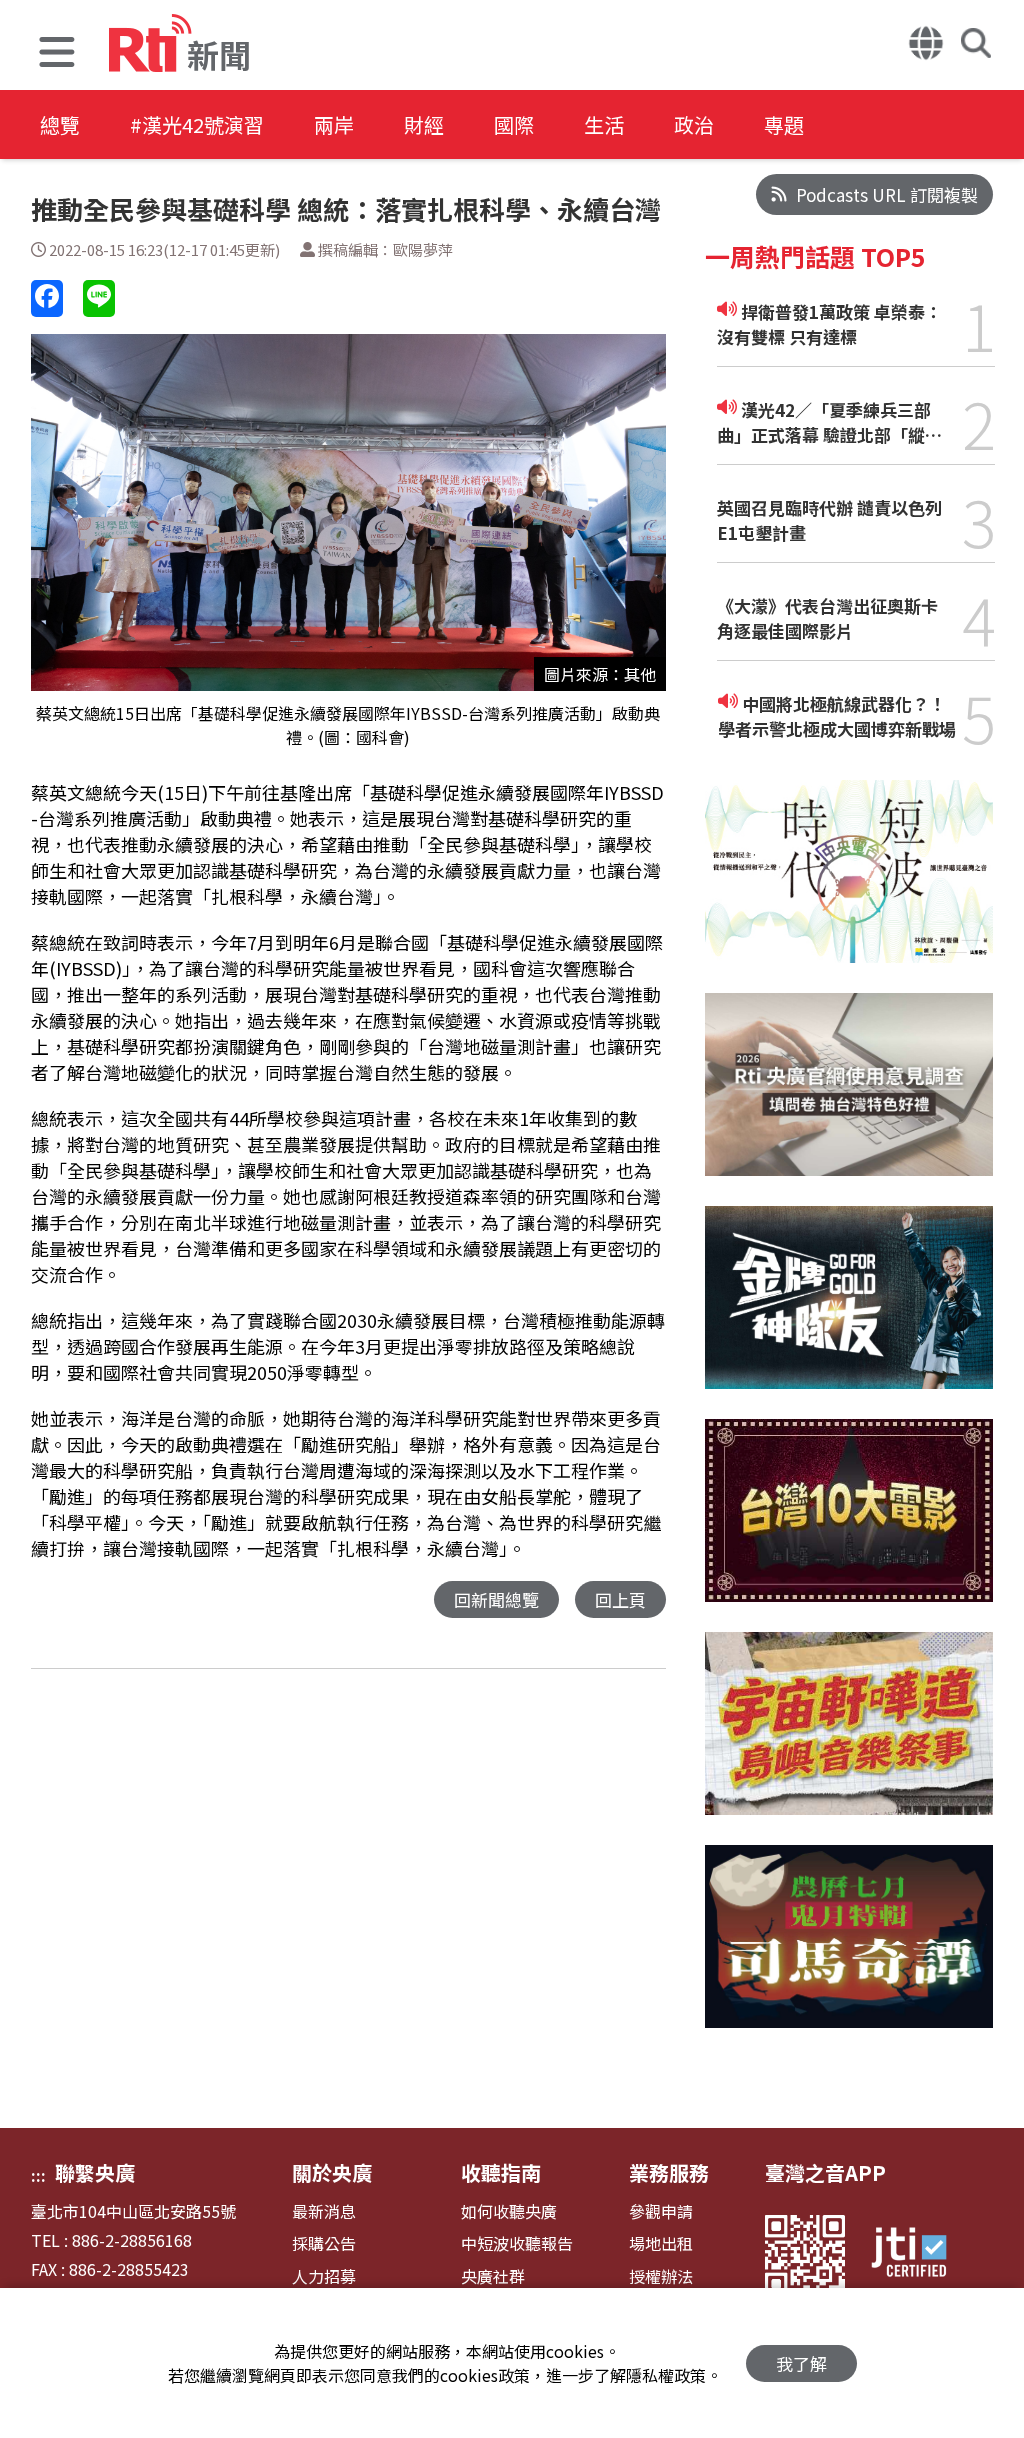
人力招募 (324, 2276)
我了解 (801, 2363)
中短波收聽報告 (517, 2243)
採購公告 (324, 2243)
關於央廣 (332, 2172)
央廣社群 (493, 2276)
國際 (514, 124)
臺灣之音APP (825, 2172)
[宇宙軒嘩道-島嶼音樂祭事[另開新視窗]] (849, 1738)
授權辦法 (661, 2276)
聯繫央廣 (95, 2172)
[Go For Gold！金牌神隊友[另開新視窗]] (849, 1312)
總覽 (60, 124)
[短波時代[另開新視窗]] (849, 886)
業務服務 (669, 2172)
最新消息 (324, 2211)
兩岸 (334, 124)
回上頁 (620, 1599)
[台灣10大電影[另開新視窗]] (849, 1525)
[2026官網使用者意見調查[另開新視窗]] (849, 1099)
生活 (604, 124)
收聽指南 (501, 2172)
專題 (784, 124)
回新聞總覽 (496, 1599)
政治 (694, 124)
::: (38, 2175)
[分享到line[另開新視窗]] (99, 298)
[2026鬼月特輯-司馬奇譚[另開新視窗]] (849, 1951)
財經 (424, 124)
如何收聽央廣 (509, 2211)
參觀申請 (661, 2211)
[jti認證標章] (921, 2255)
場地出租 (661, 2243)
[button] (57, 54)
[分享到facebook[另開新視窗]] (47, 298)
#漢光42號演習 (197, 124)
